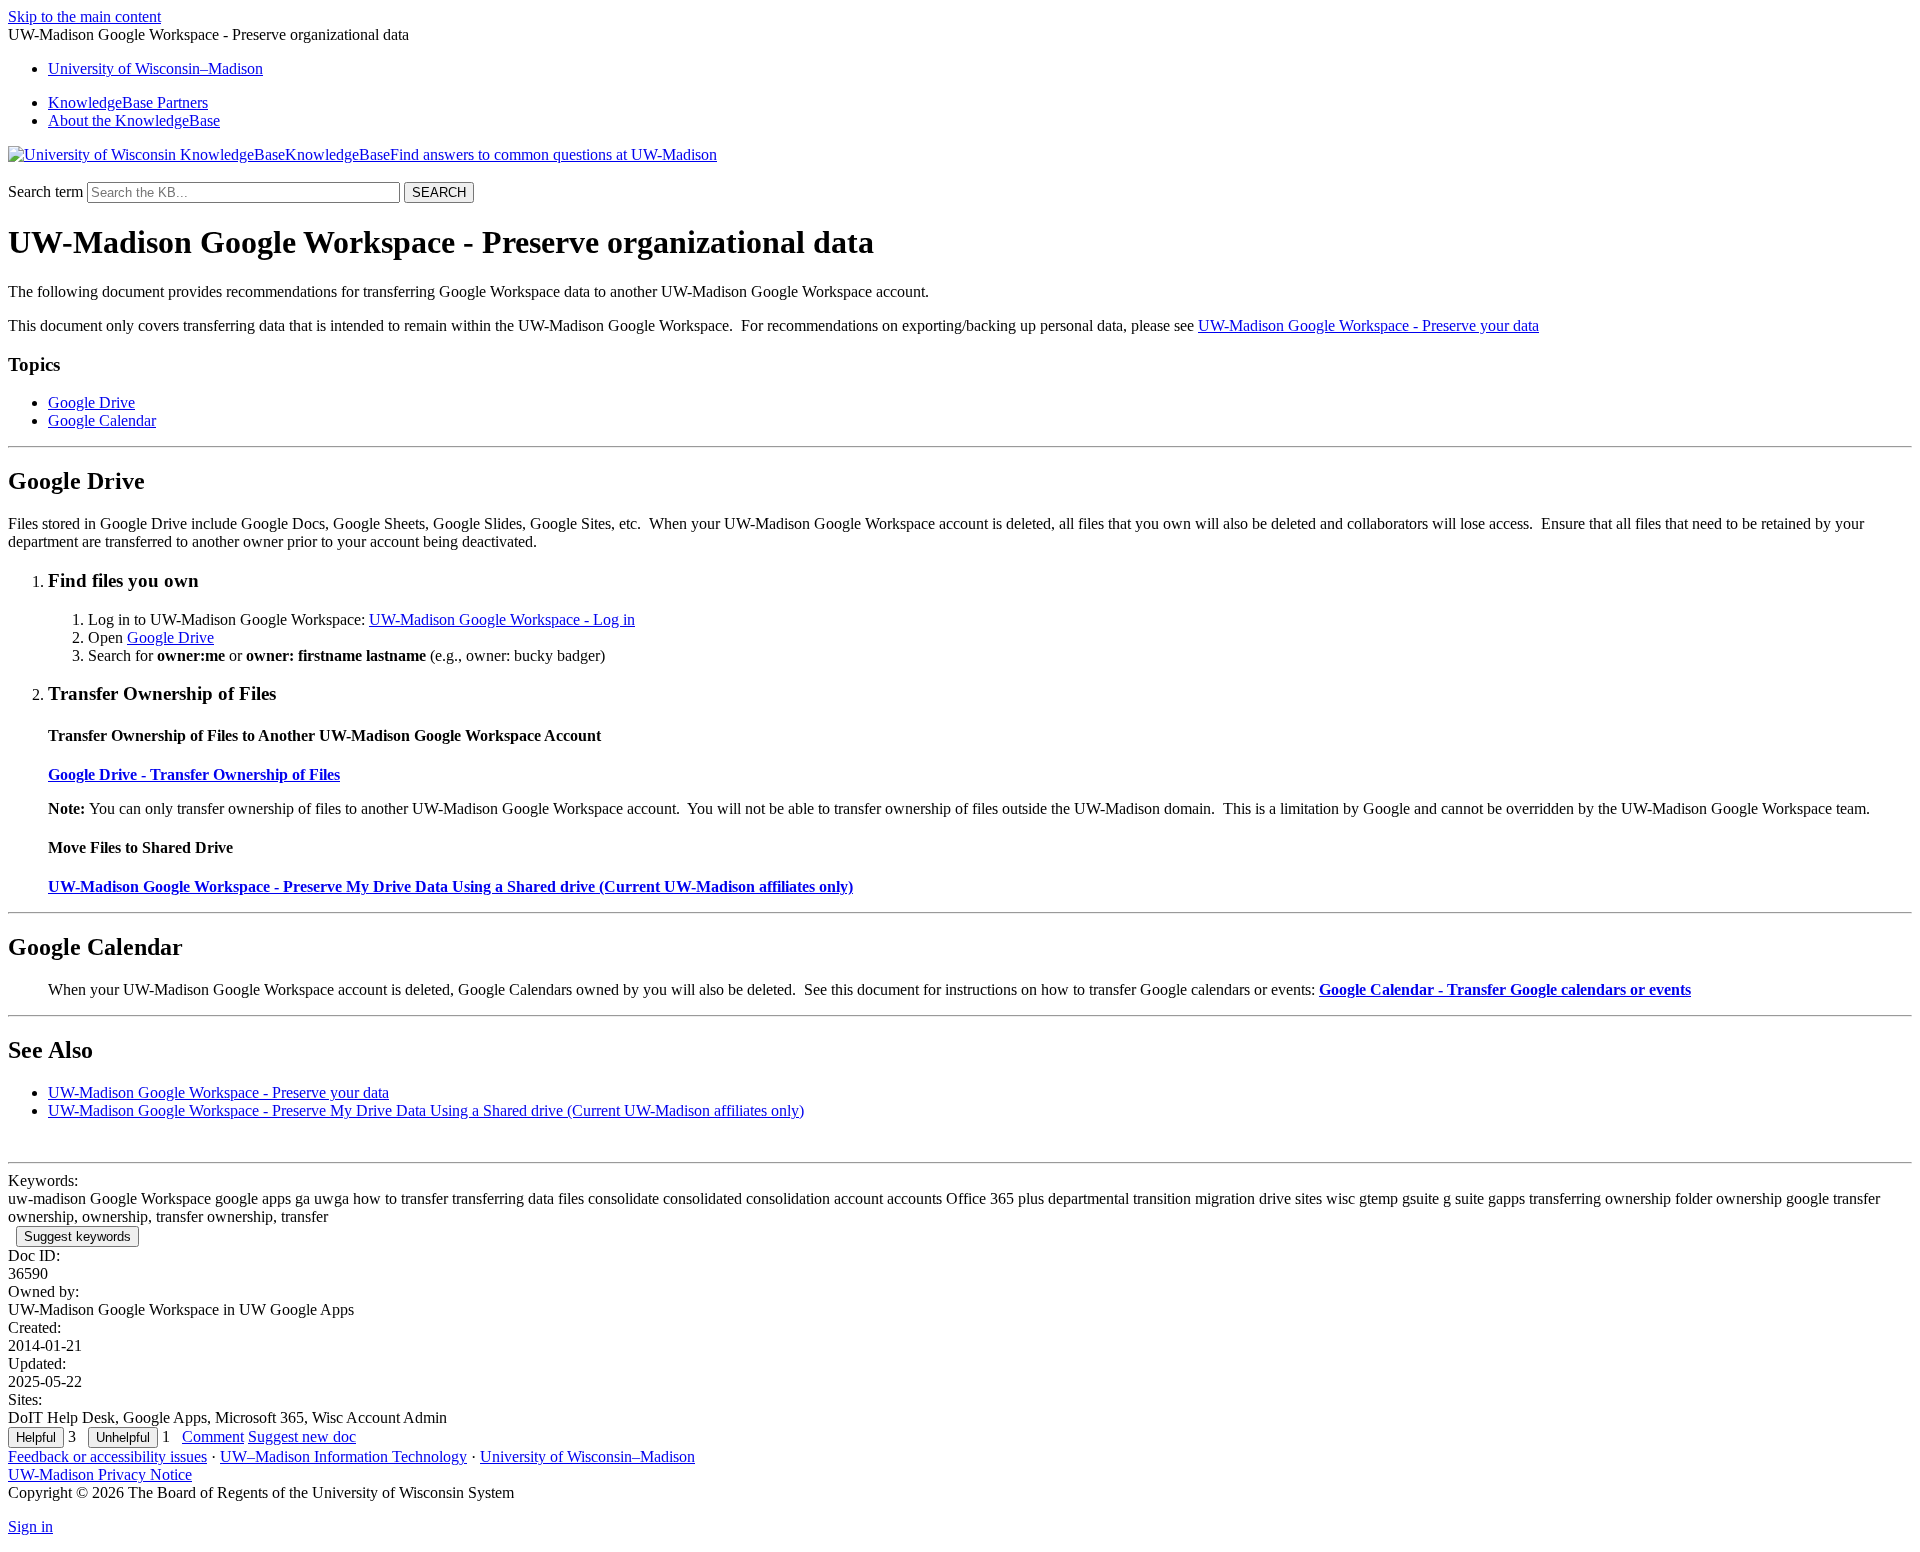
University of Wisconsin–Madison (587, 1456)
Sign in (30, 1526)
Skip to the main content (84, 16)
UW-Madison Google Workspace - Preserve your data (1368, 325)
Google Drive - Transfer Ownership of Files (194, 774)
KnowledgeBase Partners (128, 102)
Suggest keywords (77, 1236)
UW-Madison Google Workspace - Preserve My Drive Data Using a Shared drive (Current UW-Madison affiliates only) (450, 886)
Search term (45, 191)
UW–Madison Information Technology (343, 1456)
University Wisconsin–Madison (155, 68)
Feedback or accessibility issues (107, 1456)
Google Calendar (102, 420)
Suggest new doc (302, 1436)
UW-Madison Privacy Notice (100, 1474)
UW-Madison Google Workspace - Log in (502, 619)
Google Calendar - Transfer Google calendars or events (1505, 989)
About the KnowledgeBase (134, 120)
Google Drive (91, 402)
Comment (213, 1436)
